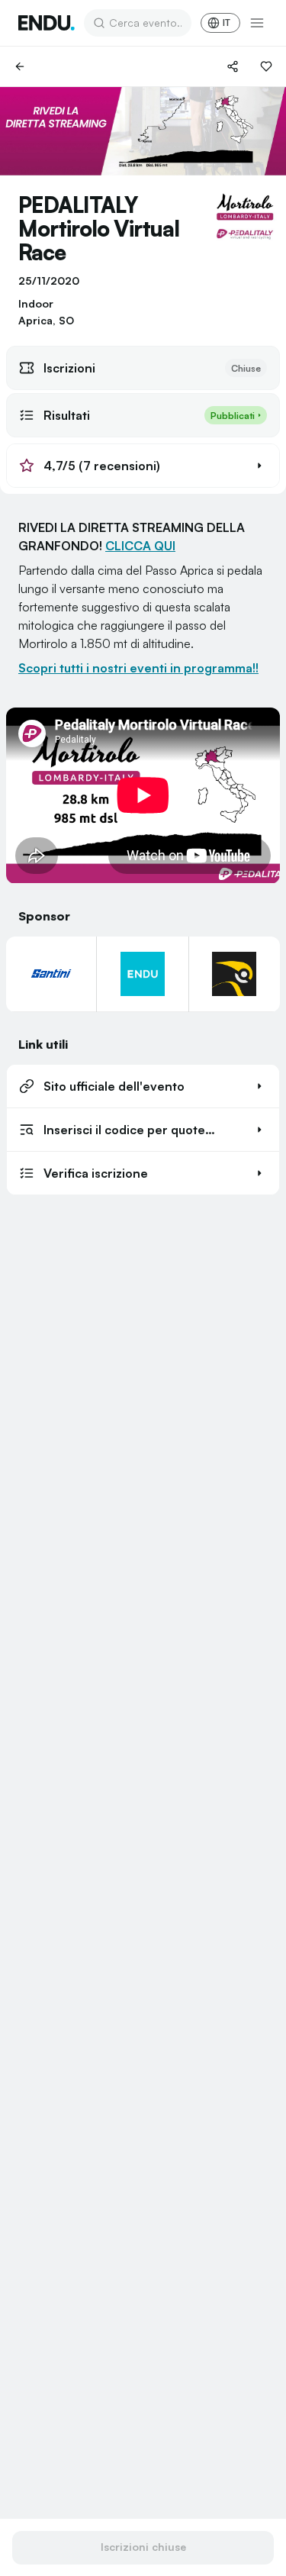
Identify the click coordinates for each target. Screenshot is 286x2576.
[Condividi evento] (233, 66)
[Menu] (257, 23)
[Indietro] (20, 66)
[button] (143, 466)
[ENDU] (47, 23)
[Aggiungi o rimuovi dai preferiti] (266, 66)
